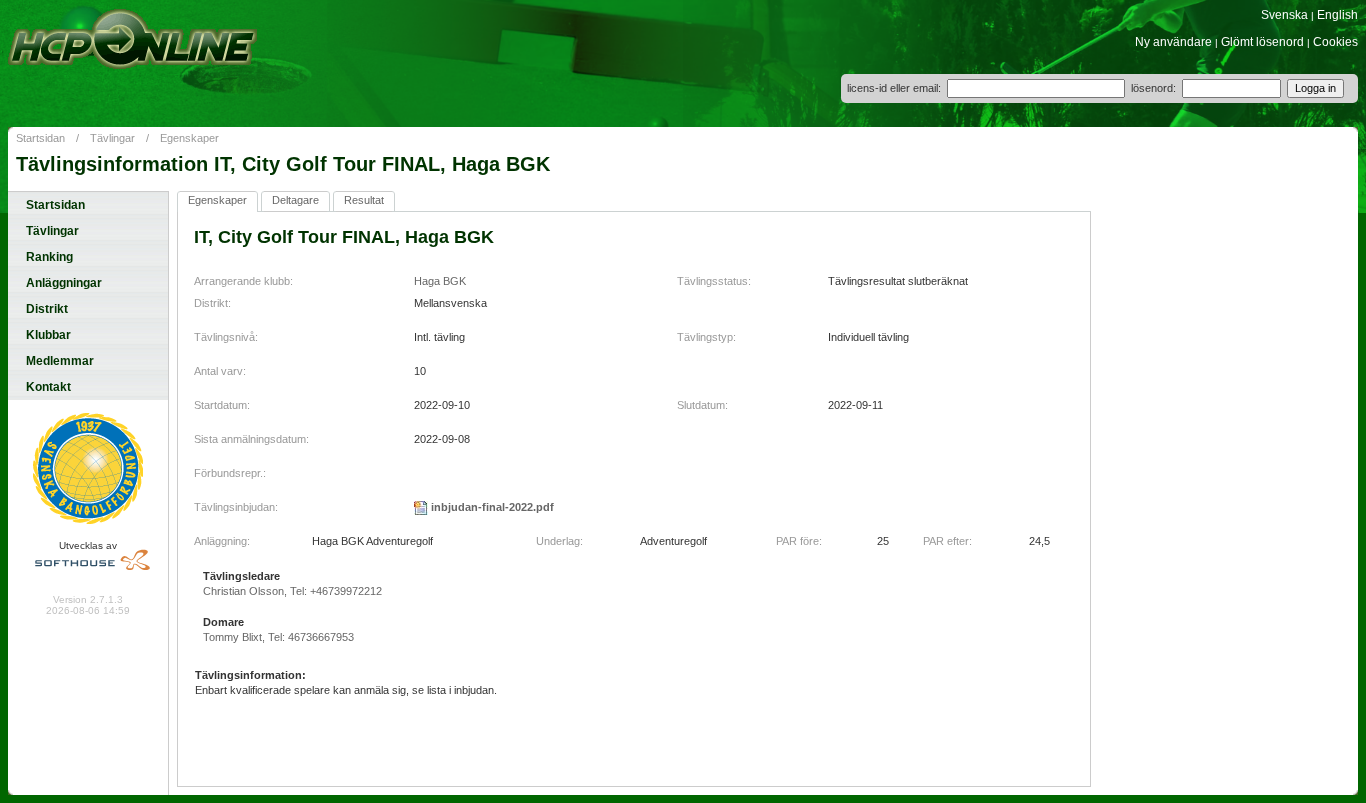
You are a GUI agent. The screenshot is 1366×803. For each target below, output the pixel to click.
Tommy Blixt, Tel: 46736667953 (278, 637)
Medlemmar (60, 361)
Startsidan (40, 138)
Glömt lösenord (1262, 42)
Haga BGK (440, 281)
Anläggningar (64, 283)
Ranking (49, 257)
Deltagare (295, 200)
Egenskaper (189, 138)
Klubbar (48, 335)
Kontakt (48, 387)
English (1337, 15)
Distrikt (47, 309)
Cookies (1335, 42)
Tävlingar (112, 138)
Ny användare (1173, 42)
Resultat (364, 200)
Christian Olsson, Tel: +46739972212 (292, 591)
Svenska (1284, 15)
